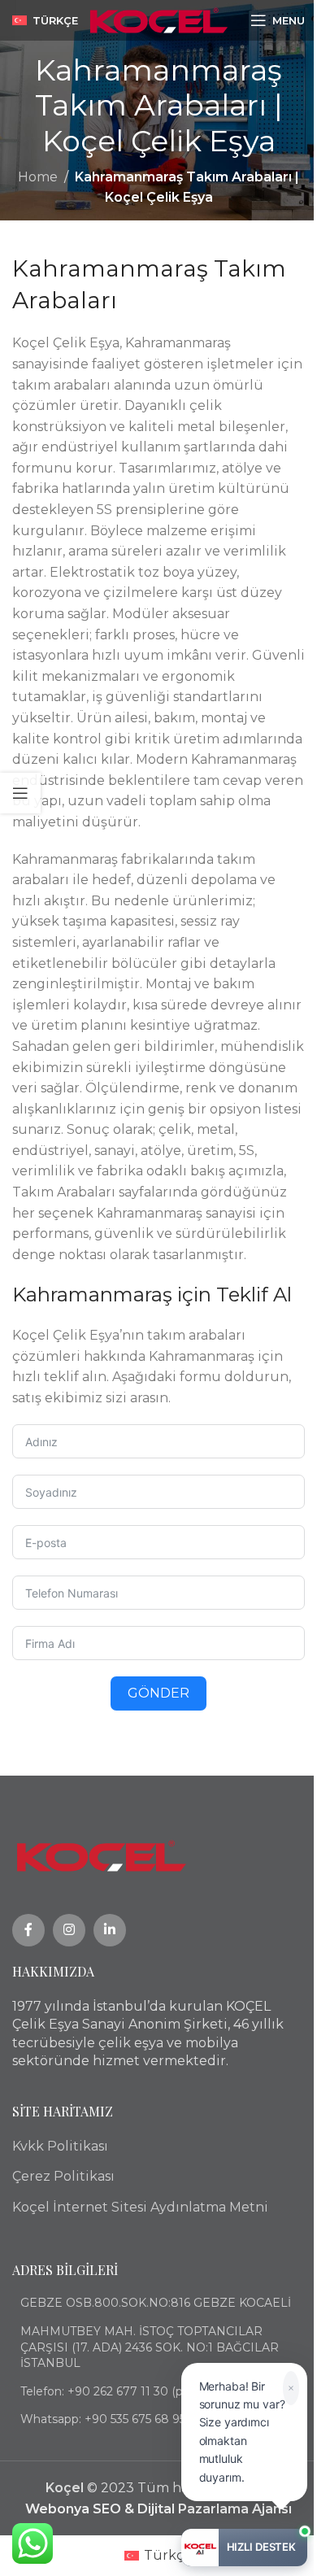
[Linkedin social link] (110, 1930)
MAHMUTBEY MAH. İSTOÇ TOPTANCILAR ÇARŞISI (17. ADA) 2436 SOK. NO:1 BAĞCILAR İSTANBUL (150, 2347)
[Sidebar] (20, 793)
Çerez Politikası (63, 2176)
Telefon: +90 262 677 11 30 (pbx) (110, 2391)
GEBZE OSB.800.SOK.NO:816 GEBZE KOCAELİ (156, 2303)
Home (38, 177)
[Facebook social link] (28, 1930)
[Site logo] (159, 19)
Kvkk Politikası (60, 2146)
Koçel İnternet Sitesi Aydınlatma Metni (140, 2207)
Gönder (158, 1693)
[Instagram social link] (69, 1930)
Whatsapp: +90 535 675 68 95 (103, 2419)
